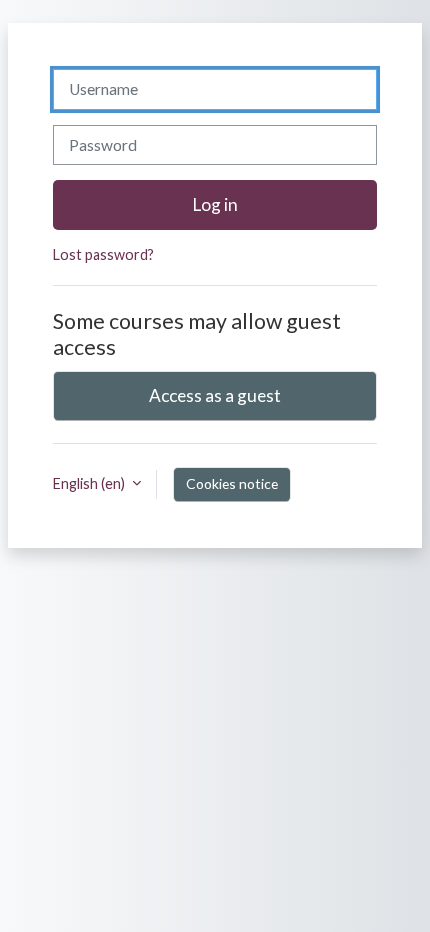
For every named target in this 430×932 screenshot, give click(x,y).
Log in (215, 204)
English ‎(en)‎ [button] (90, 483)
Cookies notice (232, 483)
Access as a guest (215, 395)
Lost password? (103, 254)
